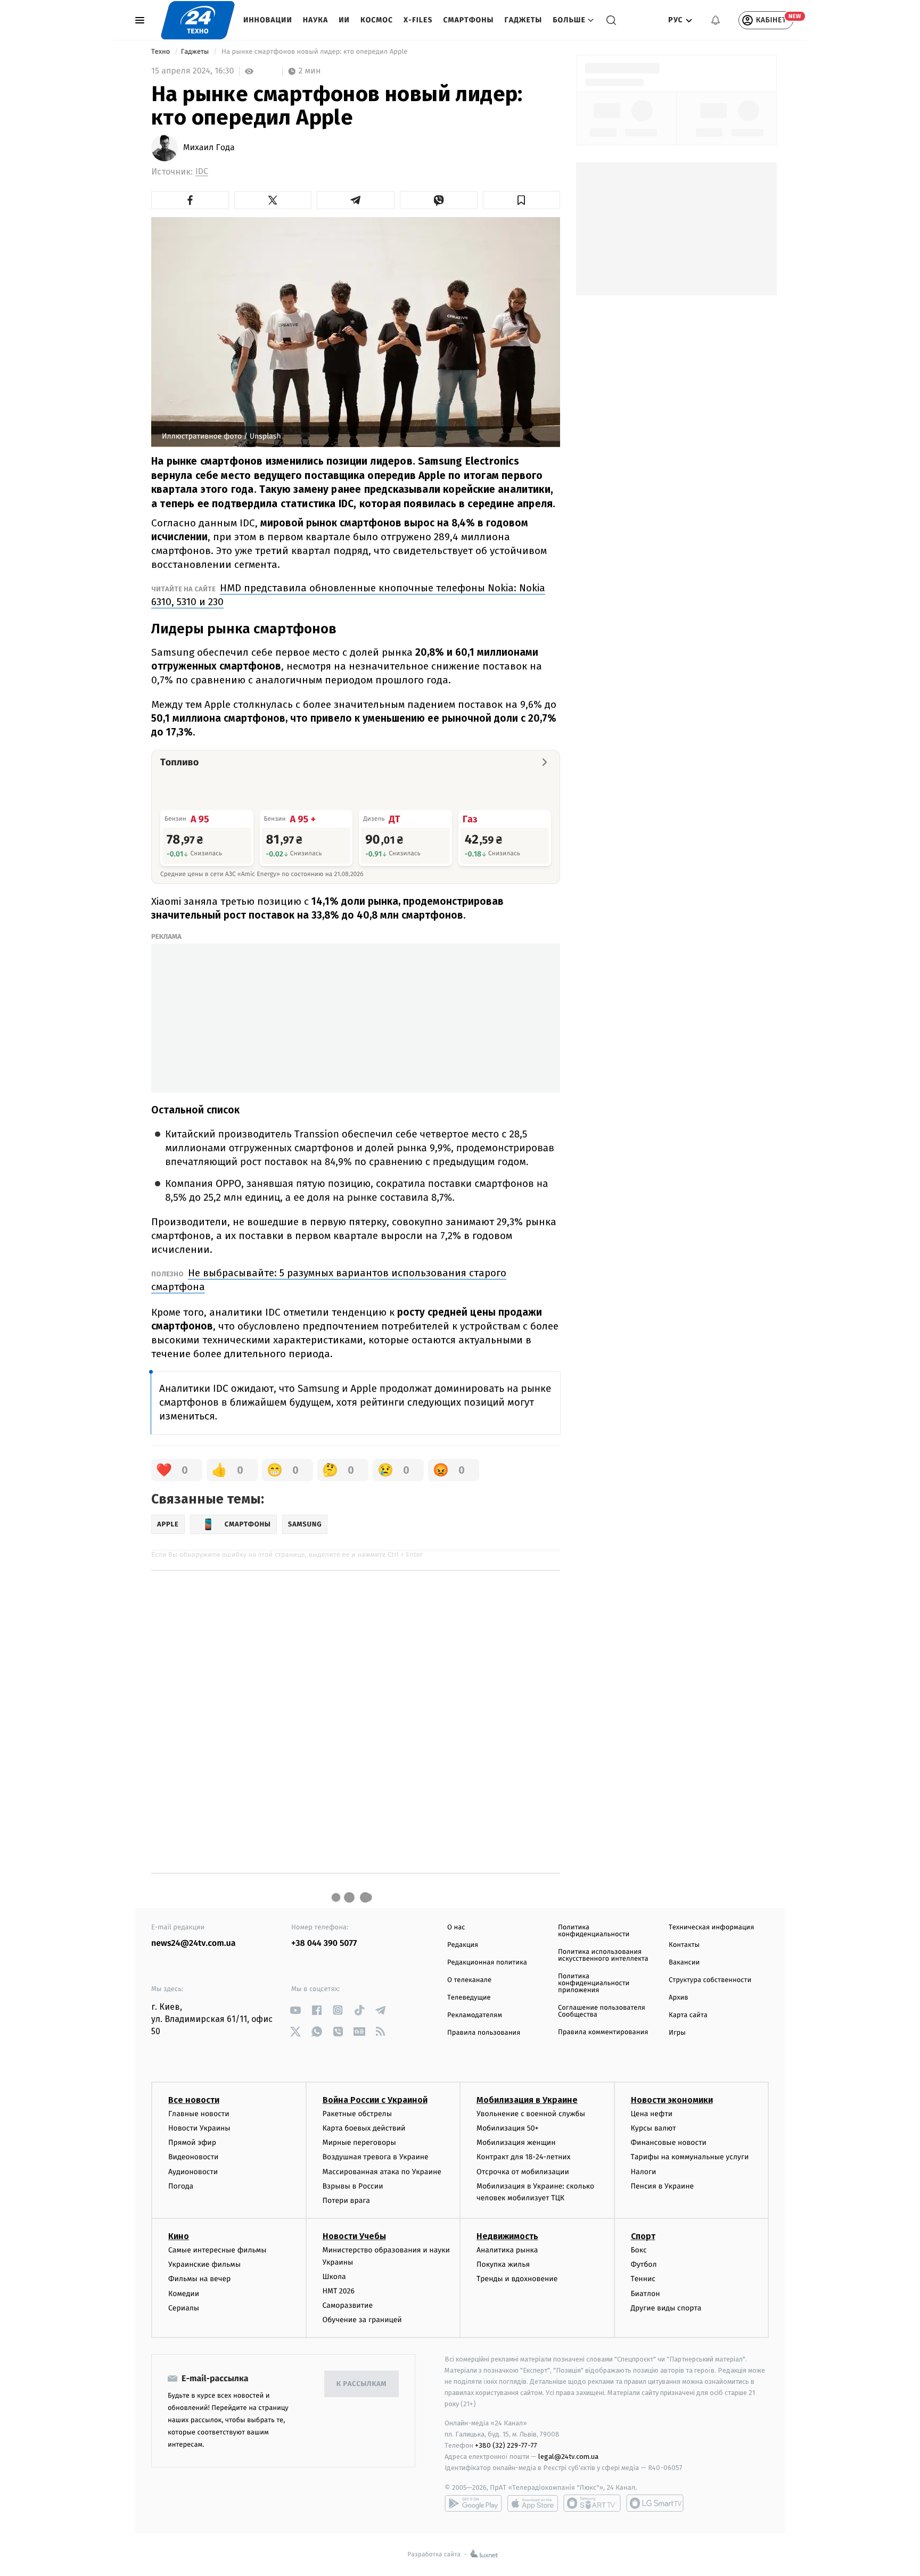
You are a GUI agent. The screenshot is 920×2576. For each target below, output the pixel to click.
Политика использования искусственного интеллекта (603, 1955)
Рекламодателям (475, 2015)
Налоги (644, 2172)
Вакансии (684, 1963)
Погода (181, 2186)
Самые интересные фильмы (217, 2250)
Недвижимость (507, 2236)
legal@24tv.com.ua (568, 2457)
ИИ (344, 20)
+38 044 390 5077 (324, 1943)
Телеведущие (469, 1998)
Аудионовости (193, 2172)
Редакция (463, 1945)
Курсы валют (654, 2128)
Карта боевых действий (364, 2128)
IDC (202, 172)
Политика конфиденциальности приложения (594, 1983)
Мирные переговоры (359, 2142)
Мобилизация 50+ (507, 2128)
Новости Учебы (354, 2236)
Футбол (644, 2264)
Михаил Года (209, 148)
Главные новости (199, 2114)
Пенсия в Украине (663, 2186)
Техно (162, 52)
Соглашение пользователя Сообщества (602, 2011)
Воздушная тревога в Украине (376, 2157)
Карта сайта (688, 2015)
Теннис (643, 2279)
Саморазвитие (348, 2305)
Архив (679, 1998)
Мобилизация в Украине (527, 2100)
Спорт (643, 2236)
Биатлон (646, 2294)
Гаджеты (524, 20)
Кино (179, 2236)
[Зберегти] (522, 200)
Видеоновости (194, 2157)
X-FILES (418, 20)
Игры (677, 2033)
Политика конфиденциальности (594, 1931)
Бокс (639, 2250)
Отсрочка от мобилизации (523, 2172)
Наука (316, 20)
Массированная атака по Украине (382, 2172)
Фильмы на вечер (199, 2279)
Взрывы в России (353, 2186)
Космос (377, 20)
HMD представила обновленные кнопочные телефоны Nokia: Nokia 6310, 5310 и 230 (348, 595)
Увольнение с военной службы (531, 2114)
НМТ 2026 (339, 2291)
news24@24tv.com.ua (194, 1943)
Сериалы (184, 2308)
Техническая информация (711, 1927)
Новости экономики (672, 2100)
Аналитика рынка (507, 2250)
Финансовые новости (669, 2142)
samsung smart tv (655, 2503)
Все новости (194, 2100)
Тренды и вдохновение (517, 2279)
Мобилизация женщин (516, 2142)
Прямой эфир (192, 2142)
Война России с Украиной (375, 2100)
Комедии (184, 2294)
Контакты (684, 1945)
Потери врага (346, 2201)
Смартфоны (468, 20)
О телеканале (469, 1980)
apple (533, 2503)
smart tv (592, 2503)
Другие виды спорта (666, 2308)
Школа (334, 2277)
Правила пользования (484, 2033)
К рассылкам (362, 2384)
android (473, 2503)
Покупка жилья (503, 2264)
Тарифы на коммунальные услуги (690, 2157)
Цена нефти (652, 2114)
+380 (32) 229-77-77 (506, 2445)
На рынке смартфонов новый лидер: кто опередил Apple (315, 52)
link (295, 2010)
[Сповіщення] (716, 20)
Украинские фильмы (204, 2264)
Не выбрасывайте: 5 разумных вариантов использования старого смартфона (329, 1280)
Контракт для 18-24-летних (524, 2157)
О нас (456, 1927)
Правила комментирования (603, 2032)
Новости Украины (199, 2128)
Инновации (268, 20)
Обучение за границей (362, 2320)
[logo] (198, 20)
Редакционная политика (487, 1963)
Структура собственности (710, 1980)
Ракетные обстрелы (357, 2114)
